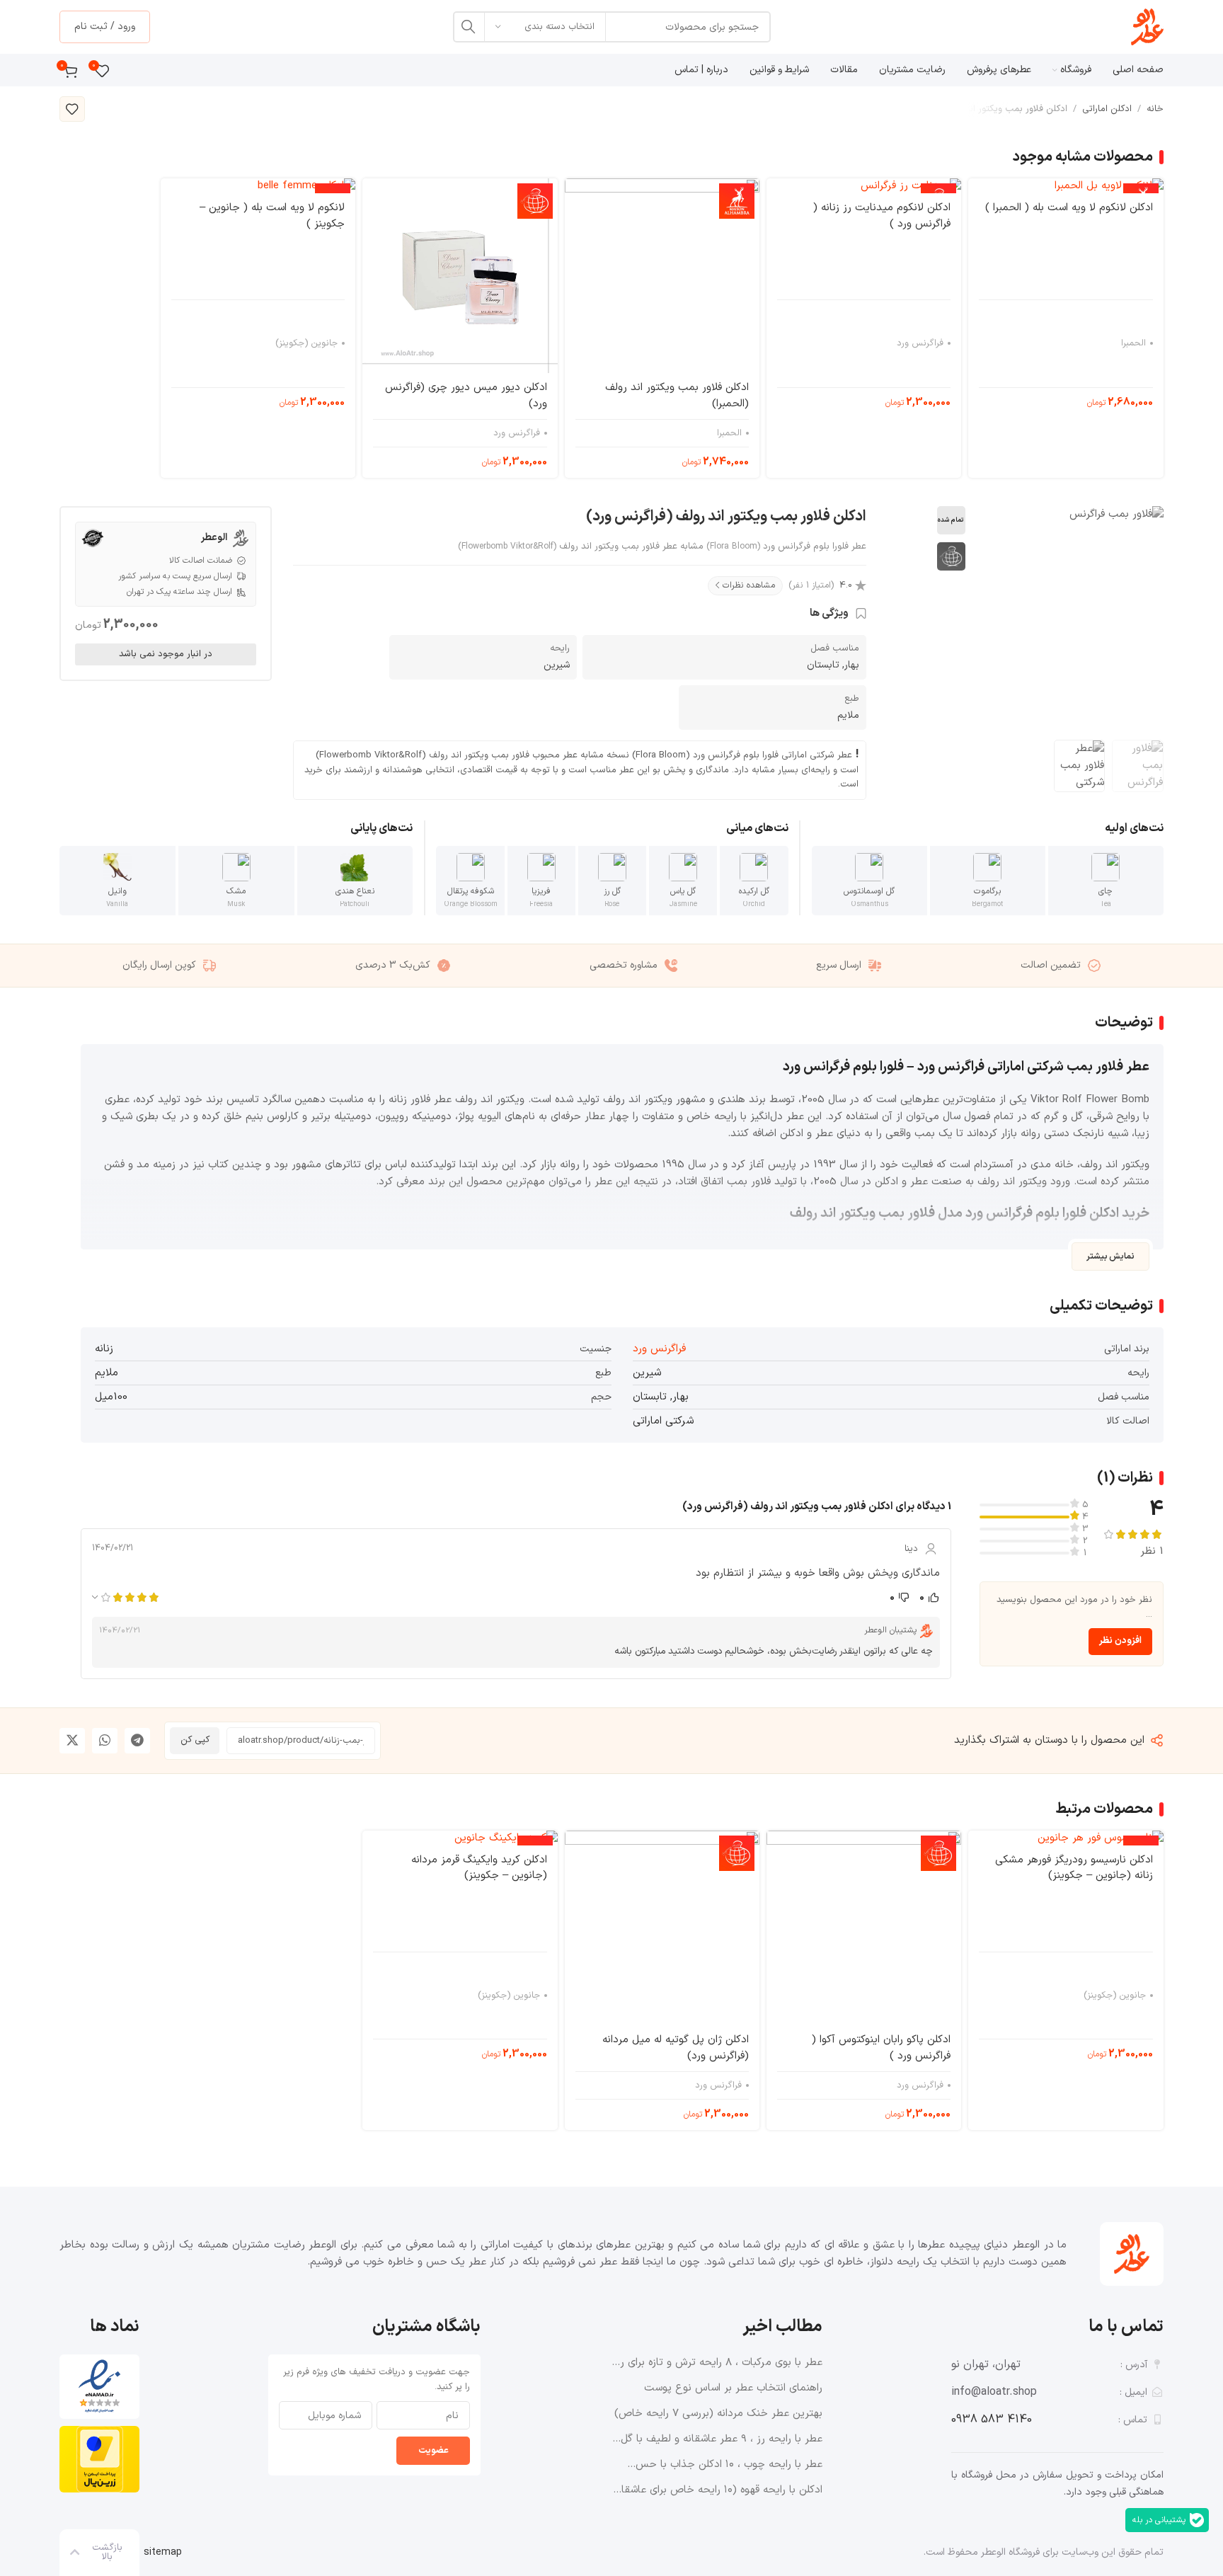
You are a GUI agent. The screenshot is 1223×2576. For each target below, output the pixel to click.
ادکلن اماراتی (1107, 109)
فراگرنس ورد (920, 343)
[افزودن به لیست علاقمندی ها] (72, 109)
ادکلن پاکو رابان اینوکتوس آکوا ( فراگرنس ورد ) (881, 2048)
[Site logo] (1147, 27)
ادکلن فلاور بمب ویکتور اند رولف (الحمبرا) (677, 396)
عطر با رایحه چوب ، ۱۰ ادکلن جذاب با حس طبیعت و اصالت (729, 2465)
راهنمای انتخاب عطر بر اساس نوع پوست (733, 2388)
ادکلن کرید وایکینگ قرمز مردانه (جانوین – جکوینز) (479, 1868)
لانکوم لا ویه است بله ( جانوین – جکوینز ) (272, 216)
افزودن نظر (1120, 1641)
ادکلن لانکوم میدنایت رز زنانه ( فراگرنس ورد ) (882, 216)
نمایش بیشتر (1110, 1256)
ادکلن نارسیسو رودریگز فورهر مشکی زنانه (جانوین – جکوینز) (1074, 1868)
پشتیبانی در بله (1159, 2520)
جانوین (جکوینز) (306, 343)
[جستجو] (469, 27)
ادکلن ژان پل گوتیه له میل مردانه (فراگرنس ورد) (676, 2048)
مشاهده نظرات (749, 585)
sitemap (163, 2552)
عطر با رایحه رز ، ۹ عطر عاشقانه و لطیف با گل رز (722, 2439)
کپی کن (195, 1740)
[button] (137, 1741)
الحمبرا (1133, 343)
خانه (1155, 109)
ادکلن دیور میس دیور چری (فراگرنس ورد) (466, 396)
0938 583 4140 (992, 2420)
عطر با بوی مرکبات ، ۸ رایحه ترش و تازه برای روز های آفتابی (717, 2363)
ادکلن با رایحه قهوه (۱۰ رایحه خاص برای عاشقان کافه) (718, 2490)
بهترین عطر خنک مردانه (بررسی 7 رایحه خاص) (718, 2414)
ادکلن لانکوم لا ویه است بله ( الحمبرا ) (1069, 208)
